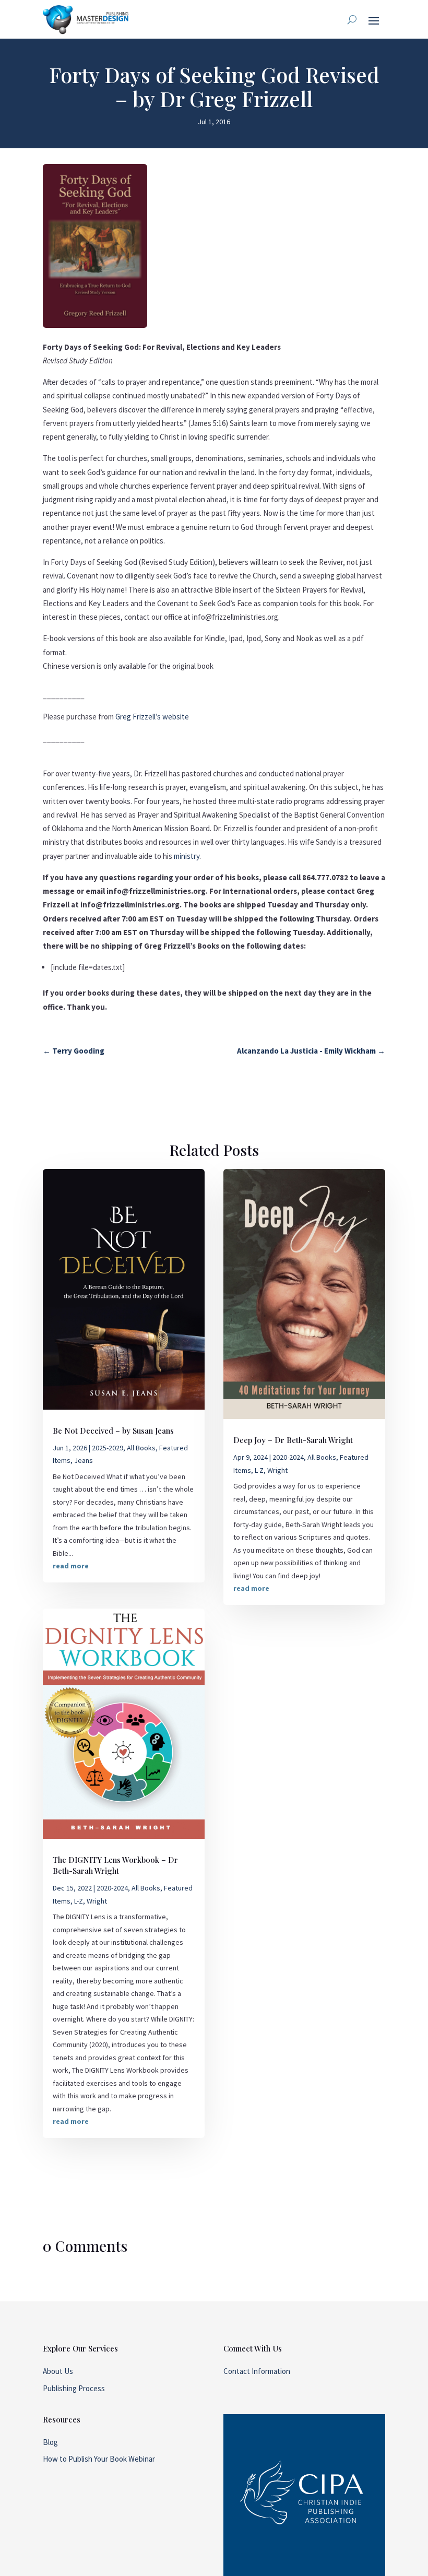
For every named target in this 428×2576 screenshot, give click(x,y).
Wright (97, 1901)
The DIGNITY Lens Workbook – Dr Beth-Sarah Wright (115, 1865)
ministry (187, 856)
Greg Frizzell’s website (152, 717)
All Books (141, 1448)
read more (71, 1566)
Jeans (84, 1460)
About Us (58, 2371)
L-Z (79, 1901)
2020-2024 (112, 1888)
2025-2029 (108, 1448)
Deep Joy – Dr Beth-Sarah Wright (293, 1440)
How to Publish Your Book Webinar (99, 2459)
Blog (50, 2442)
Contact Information (257, 2371)
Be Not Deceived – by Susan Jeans (113, 1431)
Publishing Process (74, 2388)
